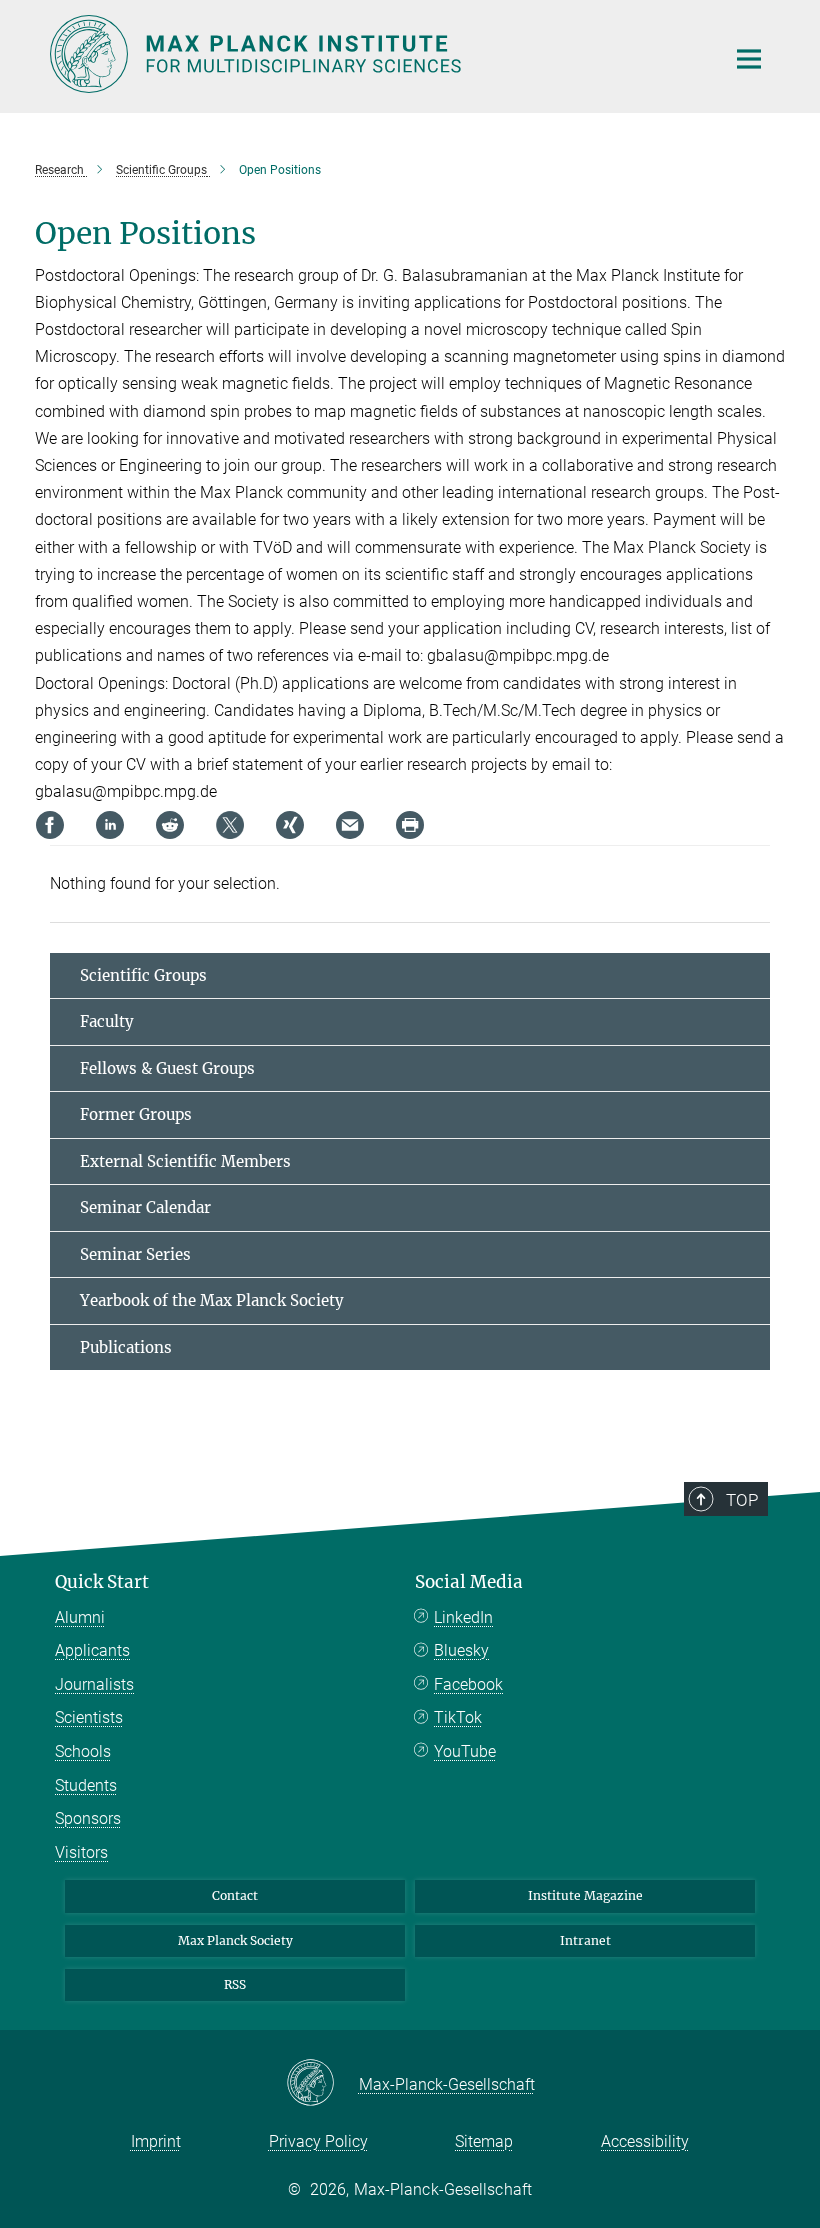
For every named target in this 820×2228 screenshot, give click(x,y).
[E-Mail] (350, 825)
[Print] (410, 825)
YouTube (465, 1751)
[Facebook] (50, 825)
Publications (126, 1347)
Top (742, 1500)
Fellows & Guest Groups (167, 1068)
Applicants (92, 1650)
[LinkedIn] (110, 825)
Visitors (81, 1852)
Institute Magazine (585, 1895)
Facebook (468, 1684)
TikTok (458, 1717)
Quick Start (102, 1582)
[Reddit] (170, 825)
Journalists (94, 1684)
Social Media (469, 1582)
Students (86, 1785)
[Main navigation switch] (749, 59)
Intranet (585, 1940)
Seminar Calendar (145, 1207)
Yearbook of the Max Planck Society (212, 1300)
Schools (83, 1751)
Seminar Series (135, 1254)
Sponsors (88, 1818)
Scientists (89, 1717)
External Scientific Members (185, 1161)
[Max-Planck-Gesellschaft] (322, 2084)
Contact (235, 1895)
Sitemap (484, 2141)
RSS (235, 1984)
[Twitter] (230, 825)
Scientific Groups (143, 975)
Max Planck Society (235, 1940)
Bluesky (461, 1650)
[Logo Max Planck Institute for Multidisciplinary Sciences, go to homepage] (375, 54)
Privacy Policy (318, 2141)
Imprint (156, 2141)
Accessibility (645, 2141)
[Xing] (290, 825)
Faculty (107, 1021)
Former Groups (136, 1114)
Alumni (80, 1617)
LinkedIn (463, 1617)
